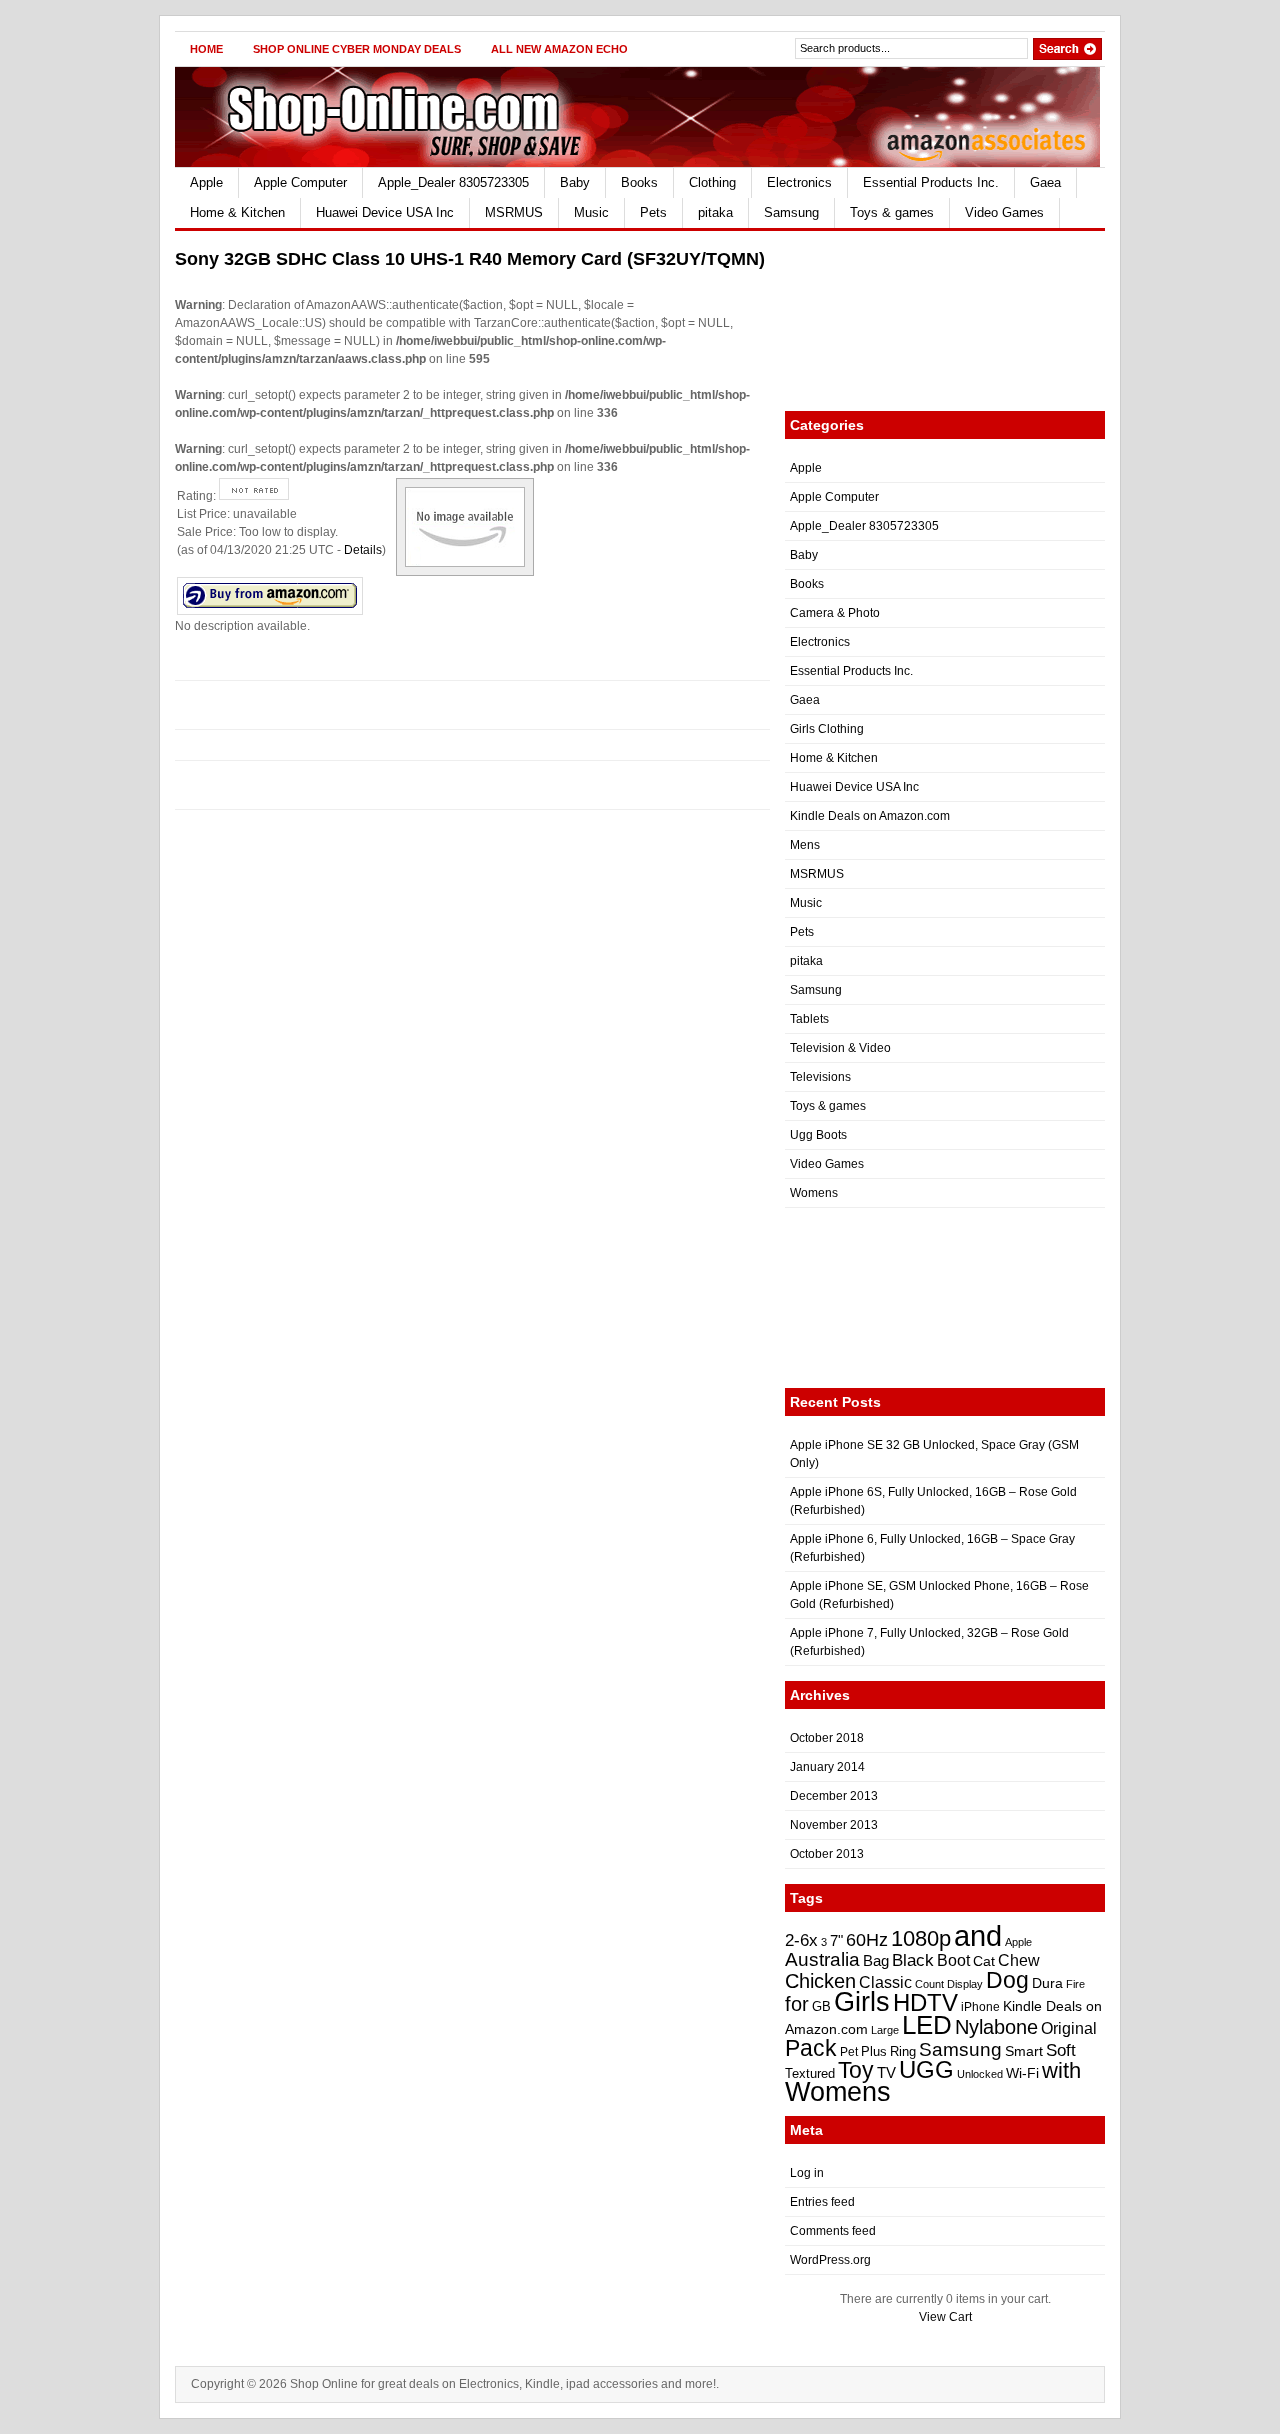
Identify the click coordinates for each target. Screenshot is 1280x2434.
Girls (862, 2002)
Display (965, 1984)
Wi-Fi (1022, 2073)
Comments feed (833, 2231)
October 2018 (827, 1738)
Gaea (1045, 182)
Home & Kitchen (237, 212)
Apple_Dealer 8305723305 (453, 182)
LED (927, 2025)
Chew (1019, 1960)
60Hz (867, 1940)
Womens (814, 1193)
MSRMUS (514, 212)
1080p (921, 1938)
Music (591, 212)
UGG (926, 2069)
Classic (885, 1982)
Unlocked (980, 2074)
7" (836, 1940)
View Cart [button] (945, 2317)
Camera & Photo (835, 613)
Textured (810, 2073)
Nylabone (996, 2027)
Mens (805, 845)
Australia (822, 1959)
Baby (575, 182)
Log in (807, 2173)
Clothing (712, 182)
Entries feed (822, 2202)
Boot (953, 1960)
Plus (874, 2051)
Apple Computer (300, 182)
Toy (856, 2070)
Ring (903, 2051)
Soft (1061, 2050)
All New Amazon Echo (559, 49)
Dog (1007, 1980)
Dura (1047, 1983)
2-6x (801, 1940)
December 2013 (834, 1796)
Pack (811, 2048)
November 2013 (834, 1825)
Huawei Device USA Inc (385, 212)
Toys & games (892, 212)
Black (913, 1960)
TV (886, 2072)
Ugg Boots (818, 1135)
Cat (984, 1961)
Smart (1024, 2051)
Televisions (820, 1077)
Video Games (1004, 212)
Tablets (809, 1019)
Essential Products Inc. (931, 182)
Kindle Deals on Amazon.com (870, 816)
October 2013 (827, 1854)
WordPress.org (830, 2260)
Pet (849, 2052)
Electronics (799, 182)
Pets (653, 212)
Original (1069, 2028)
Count (929, 1984)
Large (885, 2030)
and (978, 1935)
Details (363, 550)
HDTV (925, 2002)
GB (821, 2006)
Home (206, 49)
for (797, 2004)
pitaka (715, 212)
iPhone (980, 2007)
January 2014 (827, 1767)
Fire (1075, 1984)
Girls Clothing (827, 729)
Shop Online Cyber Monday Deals (357, 49)
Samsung (791, 212)
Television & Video (840, 1048)
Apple (206, 182)
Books (639, 182)
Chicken (820, 1981)
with (1061, 2070)
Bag (876, 1960)
